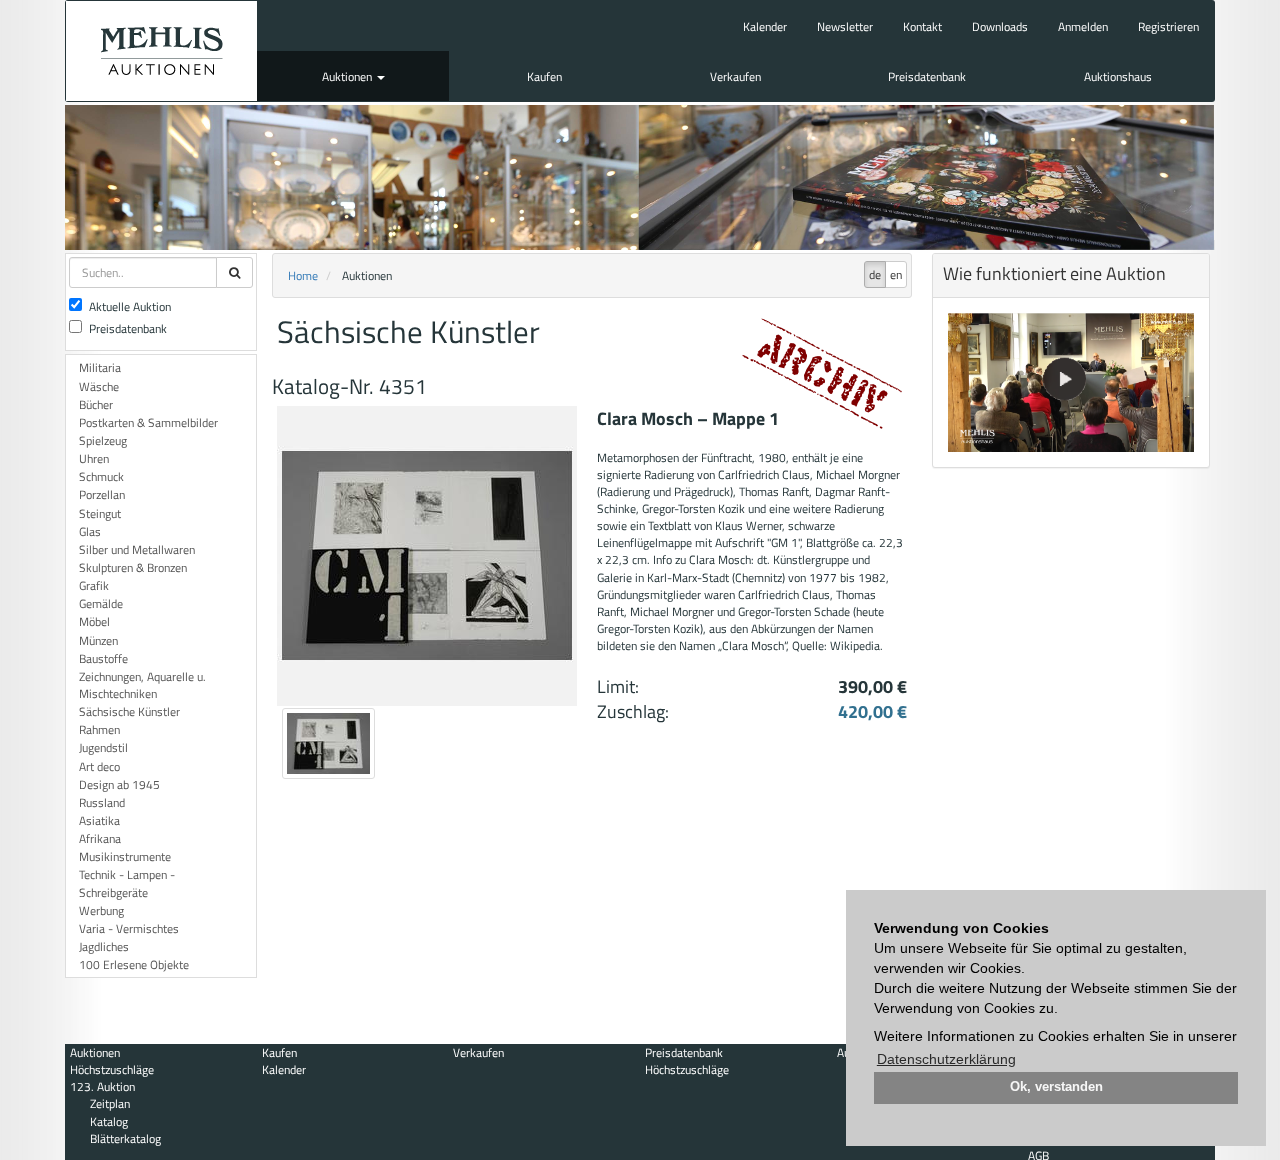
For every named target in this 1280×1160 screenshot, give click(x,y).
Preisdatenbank (927, 76)
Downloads (1000, 26)
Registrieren (1168, 26)
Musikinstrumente (125, 856)
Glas (90, 531)
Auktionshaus (1118, 76)
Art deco (99, 766)
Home (303, 275)
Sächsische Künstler (129, 711)
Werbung (101, 910)
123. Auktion (102, 1086)
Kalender (765, 26)
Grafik (94, 585)
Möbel (94, 621)
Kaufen (544, 76)
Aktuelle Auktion (130, 306)
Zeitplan (110, 1103)
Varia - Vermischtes (129, 928)
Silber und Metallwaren (137, 549)
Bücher (96, 404)
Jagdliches (104, 946)
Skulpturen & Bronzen (133, 567)
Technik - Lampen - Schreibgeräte (127, 883)
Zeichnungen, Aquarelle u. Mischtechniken (142, 685)
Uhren (94, 458)
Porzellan (102, 494)
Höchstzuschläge (112, 1069)
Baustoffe (103, 658)
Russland (102, 802)
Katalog (109, 1121)
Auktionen (348, 76)
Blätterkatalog (125, 1138)
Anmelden (1083, 26)
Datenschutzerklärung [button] (946, 1059)
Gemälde (101, 603)
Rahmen (99, 729)
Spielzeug (103, 440)
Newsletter (845, 26)
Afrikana (100, 838)
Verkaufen (735, 76)
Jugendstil (103, 747)
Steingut (100, 513)
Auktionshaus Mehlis (161, 51)
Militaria (100, 367)
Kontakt (922, 26)
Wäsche (99, 386)
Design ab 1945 (119, 784)
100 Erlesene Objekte (134, 964)
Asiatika (99, 820)
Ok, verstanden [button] (1056, 1087)
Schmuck (101, 476)
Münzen (98, 640)
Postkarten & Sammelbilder (148, 422)
